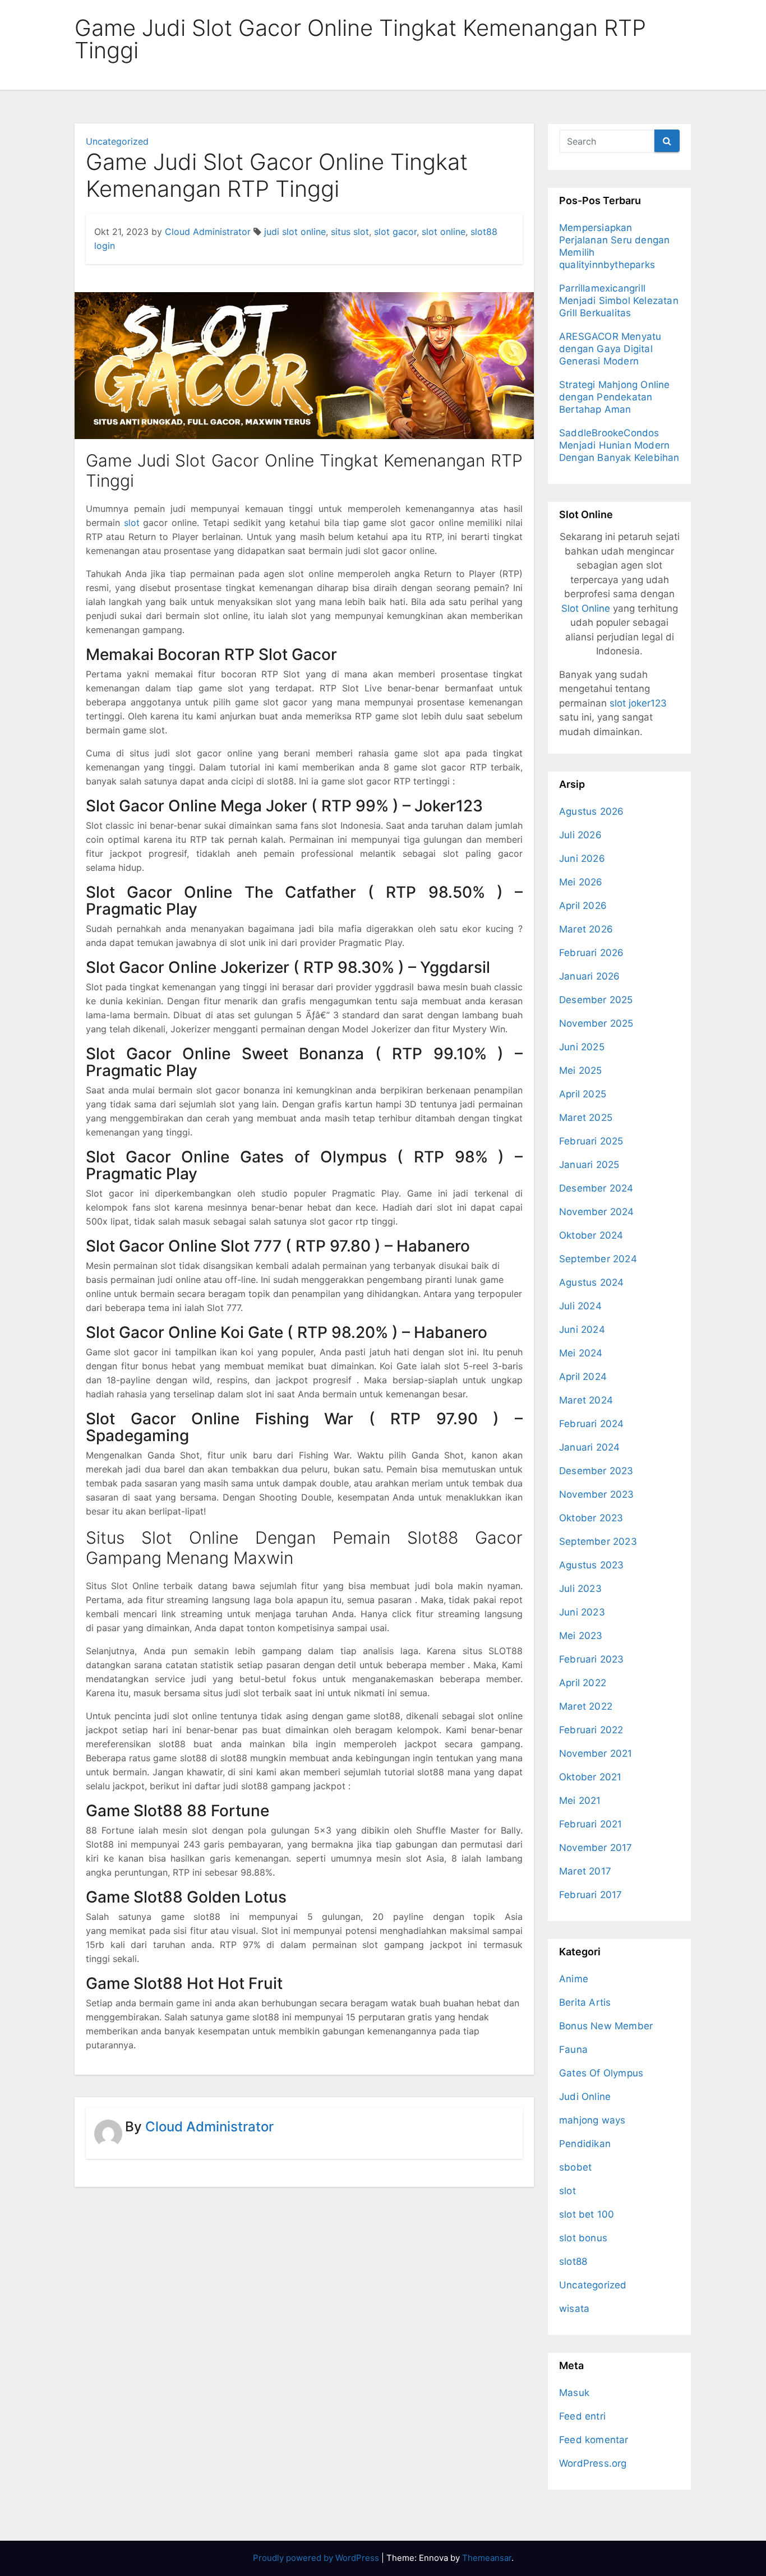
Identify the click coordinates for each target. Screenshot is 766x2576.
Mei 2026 (581, 882)
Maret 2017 (585, 1871)
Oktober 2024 (591, 1235)
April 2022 (583, 1683)
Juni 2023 (582, 1612)
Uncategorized (117, 141)
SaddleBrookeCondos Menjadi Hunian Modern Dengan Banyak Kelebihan (619, 445)
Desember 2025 (596, 1000)
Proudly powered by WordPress (317, 2558)
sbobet (575, 2167)
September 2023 (598, 1541)
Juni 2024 (582, 1329)
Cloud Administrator (208, 232)
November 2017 (596, 1848)
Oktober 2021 (590, 1777)
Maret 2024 (586, 1400)
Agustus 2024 (591, 1282)
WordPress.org (593, 2463)
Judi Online (585, 2097)
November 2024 (597, 1212)
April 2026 (583, 906)
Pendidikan (585, 2144)
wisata (574, 2309)
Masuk (574, 2393)
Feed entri (582, 2416)
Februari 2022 (591, 1730)
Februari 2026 (592, 953)
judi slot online (295, 232)
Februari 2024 (592, 1424)
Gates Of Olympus (601, 2073)
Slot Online (586, 608)
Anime (574, 1979)
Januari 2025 (589, 1165)
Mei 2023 (581, 1636)
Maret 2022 (586, 1706)
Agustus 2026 (591, 811)
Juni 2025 (582, 1047)
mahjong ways (592, 2120)
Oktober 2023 (591, 1518)
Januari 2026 (589, 976)
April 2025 (583, 1094)
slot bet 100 (587, 2214)
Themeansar (487, 2558)
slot (132, 523)
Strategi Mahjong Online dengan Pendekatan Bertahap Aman (615, 397)
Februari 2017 (591, 1895)
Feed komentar (594, 2440)
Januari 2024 (589, 1447)
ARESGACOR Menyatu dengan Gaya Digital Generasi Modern (610, 349)
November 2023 (597, 1494)
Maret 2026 (586, 929)
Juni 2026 (582, 858)
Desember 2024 (596, 1188)
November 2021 (596, 1753)
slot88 (573, 2261)
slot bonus (583, 2238)
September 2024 (598, 1259)
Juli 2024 (580, 1306)
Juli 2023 (580, 1589)
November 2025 (596, 1023)
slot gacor (395, 232)
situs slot (350, 232)
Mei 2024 (581, 1353)
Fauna (573, 2049)
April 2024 (583, 1377)
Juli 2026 (580, 835)
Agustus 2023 (591, 1565)
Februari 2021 (591, 1824)
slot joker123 (638, 703)
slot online (444, 232)
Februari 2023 (592, 1659)
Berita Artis (585, 2002)
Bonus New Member (606, 2026)
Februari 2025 (591, 1141)
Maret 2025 (586, 1118)
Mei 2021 (580, 1801)
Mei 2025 (581, 1070)
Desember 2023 (596, 1471)
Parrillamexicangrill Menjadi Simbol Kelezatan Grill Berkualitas (619, 301)
